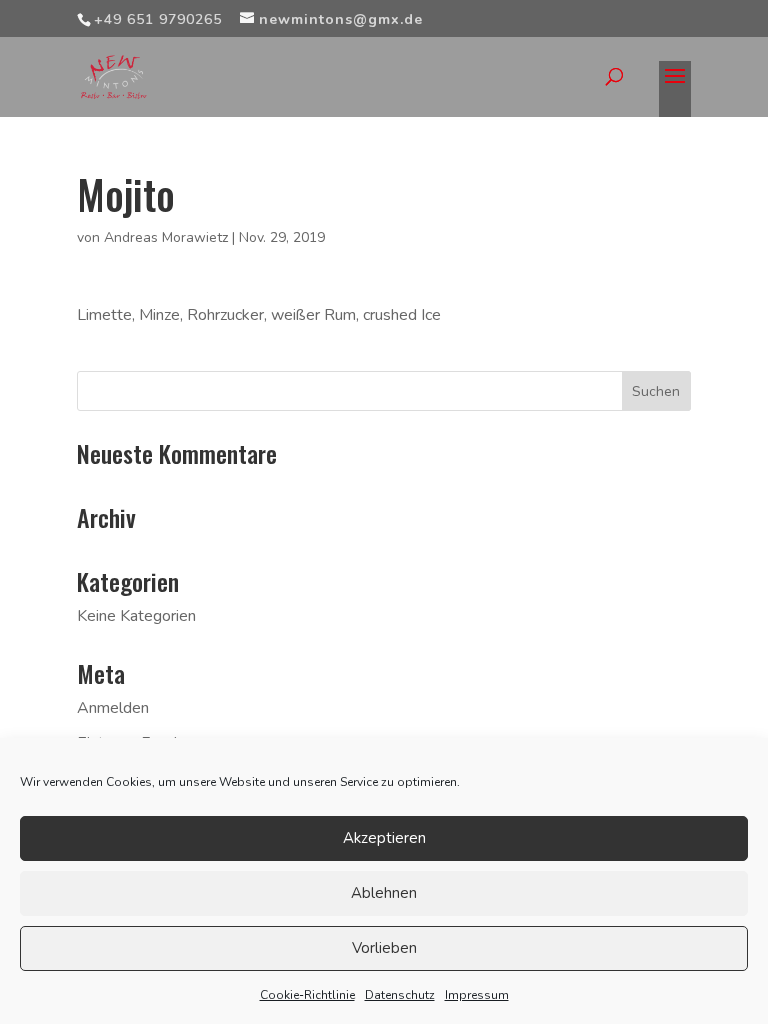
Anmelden (113, 708)
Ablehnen (384, 893)
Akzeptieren (384, 838)
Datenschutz (400, 995)
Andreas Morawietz (166, 237)
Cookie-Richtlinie (307, 995)
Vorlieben (384, 948)
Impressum (477, 995)
